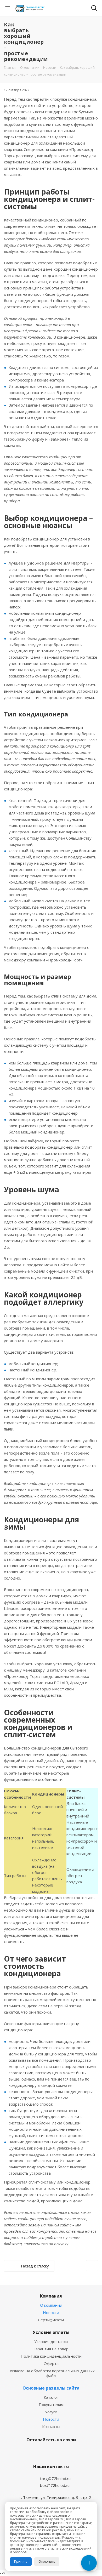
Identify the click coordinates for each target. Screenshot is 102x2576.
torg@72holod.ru (55, 2478)
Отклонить (47, 2561)
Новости (51, 2312)
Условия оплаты (51, 2332)
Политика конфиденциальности (51, 2356)
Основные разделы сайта (51, 2388)
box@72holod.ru (55, 2485)
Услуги (51, 2412)
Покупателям (51, 2404)
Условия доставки (51, 2341)
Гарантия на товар (51, 2349)
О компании (51, 2305)
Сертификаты (51, 2320)
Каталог (51, 2397)
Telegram (50, 2452)
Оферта (51, 2363)
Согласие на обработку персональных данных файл (51, 2373)
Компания (51, 2296)
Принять (21, 2561)
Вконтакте (37, 2452)
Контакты (51, 2426)
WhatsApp (63, 2452)
